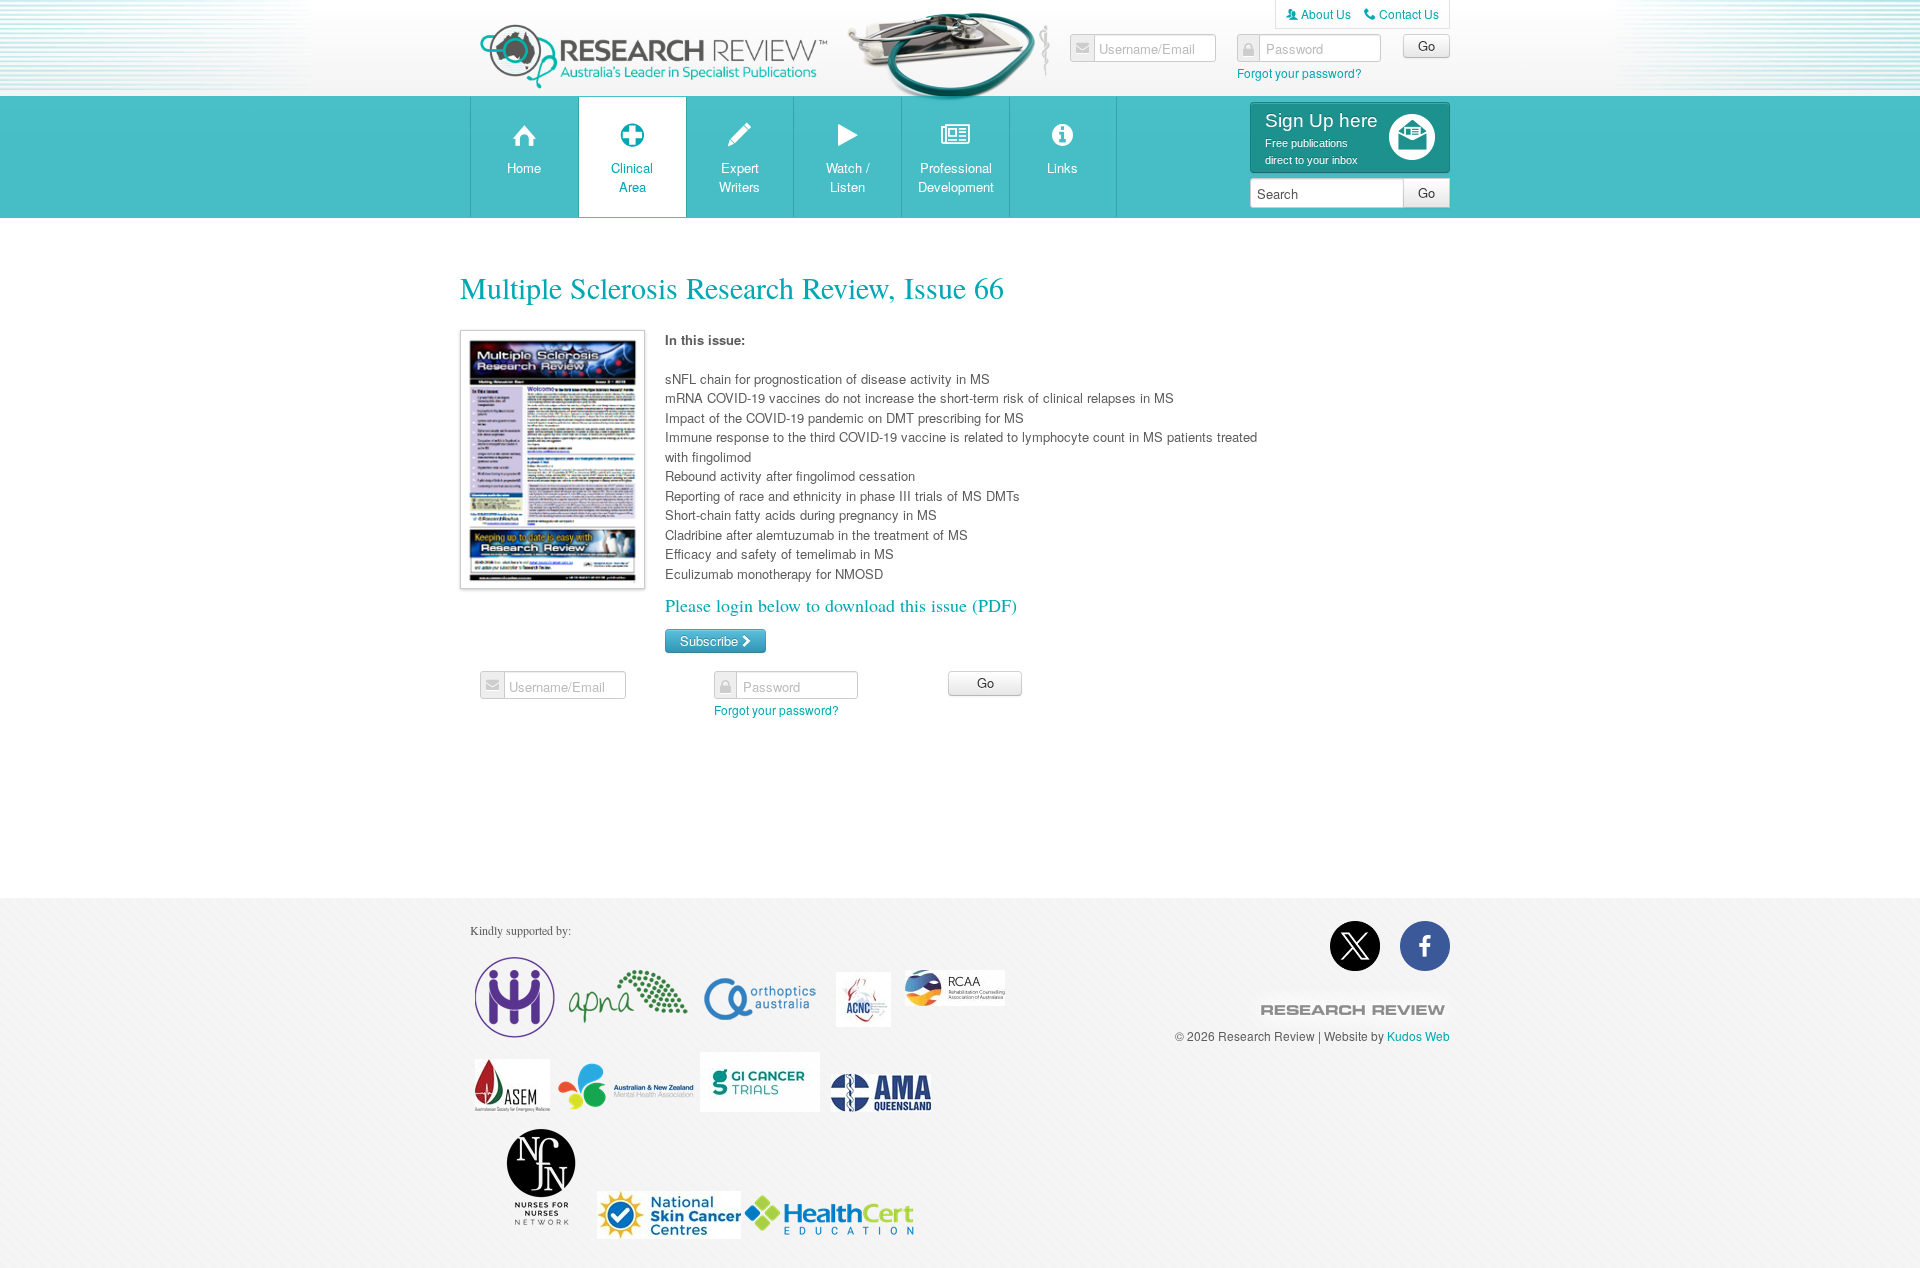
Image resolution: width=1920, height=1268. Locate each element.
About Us (1318, 13)
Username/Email (1147, 49)
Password (1294, 49)
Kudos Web (1418, 1035)
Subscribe (711, 640)
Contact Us (1401, 13)
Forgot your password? (1299, 72)
